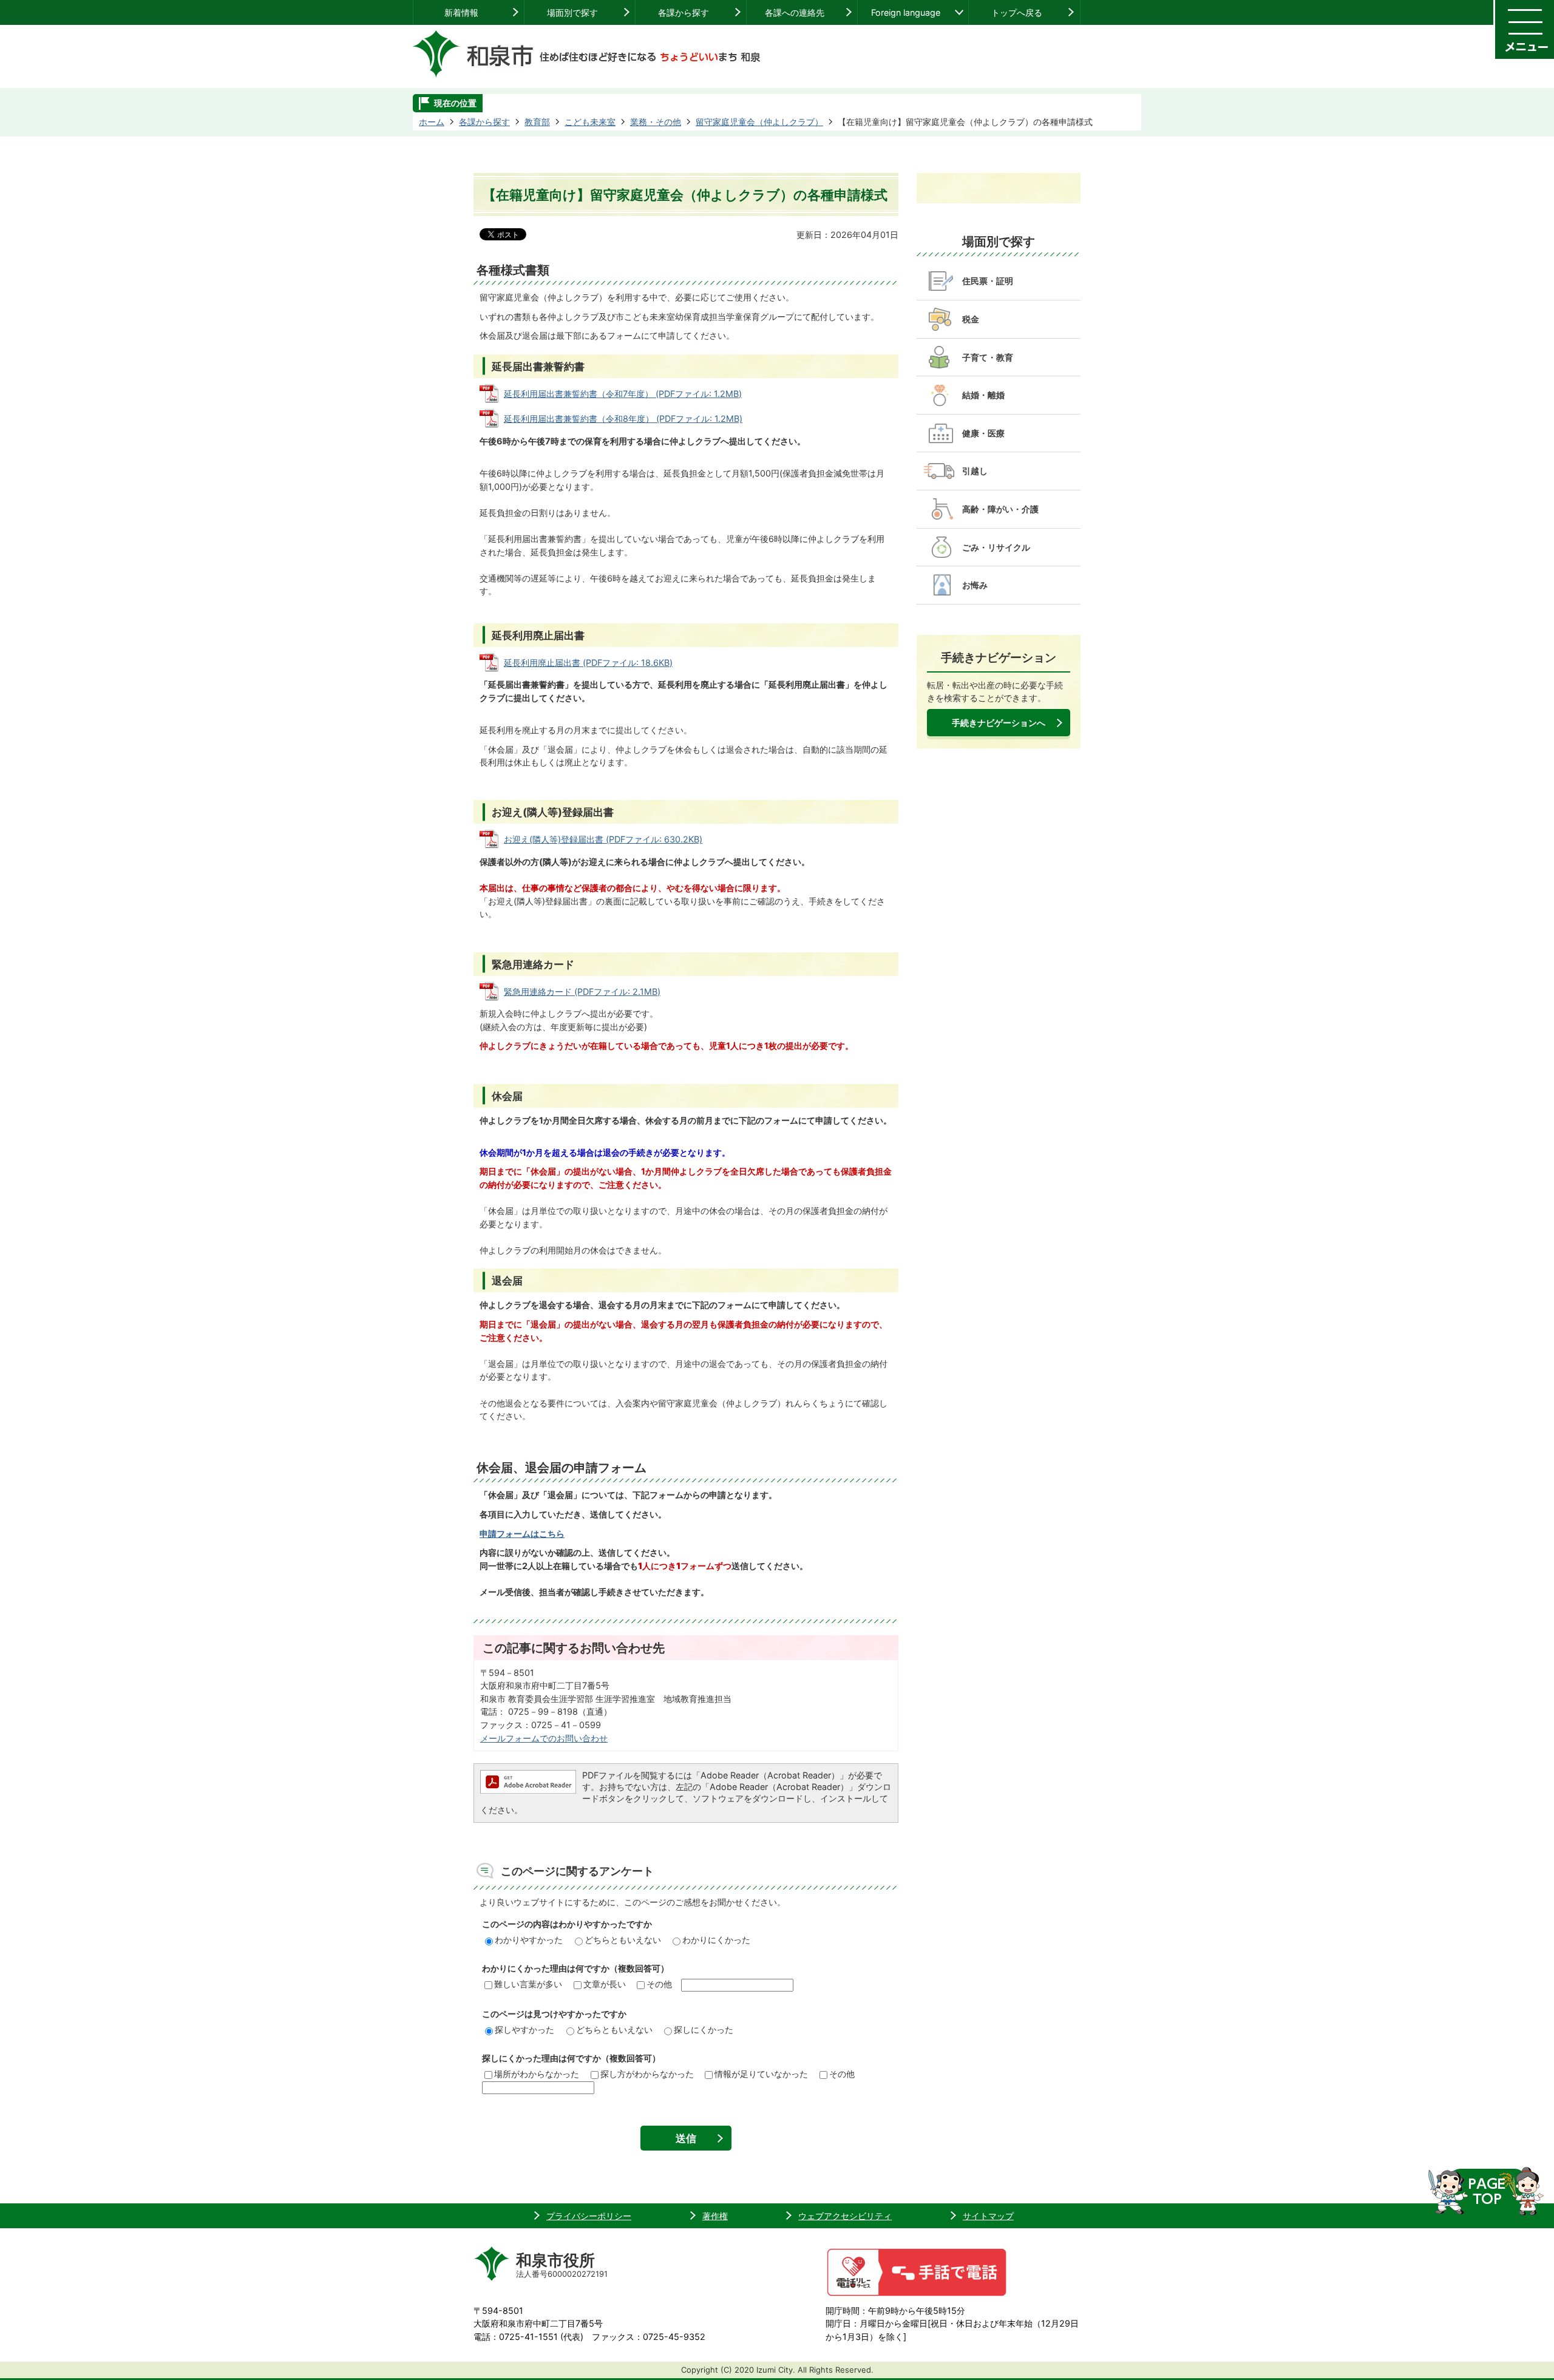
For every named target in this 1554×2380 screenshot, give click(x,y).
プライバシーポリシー (589, 2216)
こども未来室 (590, 122)
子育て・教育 (988, 357)
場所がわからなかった (537, 2074)
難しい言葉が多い (528, 1984)
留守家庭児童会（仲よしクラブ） (759, 122)
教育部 (537, 122)
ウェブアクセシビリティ (845, 2216)
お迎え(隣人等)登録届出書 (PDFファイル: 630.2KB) (603, 839)
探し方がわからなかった (647, 2074)
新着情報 (461, 12)
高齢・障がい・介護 (1000, 509)
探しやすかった (524, 2029)
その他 (659, 1984)
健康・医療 (983, 433)
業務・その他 (656, 122)
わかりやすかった (529, 1940)
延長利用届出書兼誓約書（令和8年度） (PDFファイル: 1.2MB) (623, 419)
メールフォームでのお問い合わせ (544, 1738)
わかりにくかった (716, 1940)
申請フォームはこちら (522, 1534)
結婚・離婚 (983, 395)
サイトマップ (988, 2216)
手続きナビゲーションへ (999, 723)
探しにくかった (704, 2029)
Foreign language (906, 12)
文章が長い (605, 1984)
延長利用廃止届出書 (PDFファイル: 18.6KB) (588, 663)
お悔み (975, 585)
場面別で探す (572, 12)
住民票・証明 (988, 281)
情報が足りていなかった (761, 2074)
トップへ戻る (1017, 12)
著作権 (715, 2216)
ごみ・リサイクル (996, 547)
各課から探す (684, 12)
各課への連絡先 (795, 12)
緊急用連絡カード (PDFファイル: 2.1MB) (582, 992)
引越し (975, 471)
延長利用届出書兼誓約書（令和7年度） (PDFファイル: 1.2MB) (623, 394)
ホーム (432, 122)
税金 (971, 319)
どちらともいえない (623, 1940)
